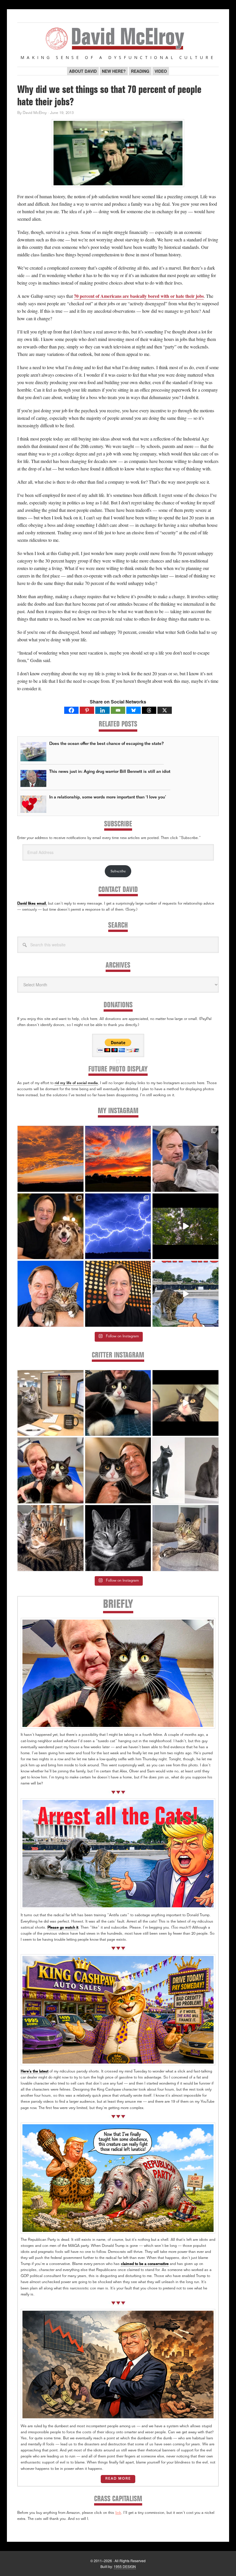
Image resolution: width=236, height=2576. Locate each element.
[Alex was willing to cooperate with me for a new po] (51, 1294)
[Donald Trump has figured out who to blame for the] (185, 1294)
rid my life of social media (76, 1083)
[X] (165, 710)
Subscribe (118, 871)
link (118, 2513)
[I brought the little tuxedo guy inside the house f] (51, 1470)
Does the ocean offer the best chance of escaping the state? (106, 744)
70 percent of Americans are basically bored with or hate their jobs (139, 296)
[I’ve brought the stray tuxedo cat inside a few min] (185, 1403)
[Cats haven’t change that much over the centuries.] (185, 1470)
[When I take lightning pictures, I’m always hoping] (118, 1226)
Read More (118, 2479)
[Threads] (149, 710)
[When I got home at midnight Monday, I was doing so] (185, 1159)
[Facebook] (71, 710)
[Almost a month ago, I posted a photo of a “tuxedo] (118, 1470)
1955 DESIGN (125, 2566)
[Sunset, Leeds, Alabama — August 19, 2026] (118, 1159)
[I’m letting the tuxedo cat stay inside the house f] (118, 1403)
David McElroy (118, 39)
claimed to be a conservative (145, 2264)
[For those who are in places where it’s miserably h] (185, 1226)
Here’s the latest (35, 2072)
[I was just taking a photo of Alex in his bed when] (51, 1538)
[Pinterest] (87, 710)
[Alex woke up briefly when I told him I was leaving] (185, 1538)
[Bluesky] (134, 710)
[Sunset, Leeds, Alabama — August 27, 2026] (51, 1159)
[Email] (118, 710)
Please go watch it (63, 1928)
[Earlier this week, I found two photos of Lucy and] (51, 1226)
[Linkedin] (102, 710)
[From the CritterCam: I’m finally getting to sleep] (118, 1538)
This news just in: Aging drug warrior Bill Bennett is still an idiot (110, 772)
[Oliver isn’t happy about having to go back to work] (51, 1403)
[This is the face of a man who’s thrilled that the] (118, 1294)
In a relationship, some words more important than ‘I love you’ (108, 797)
